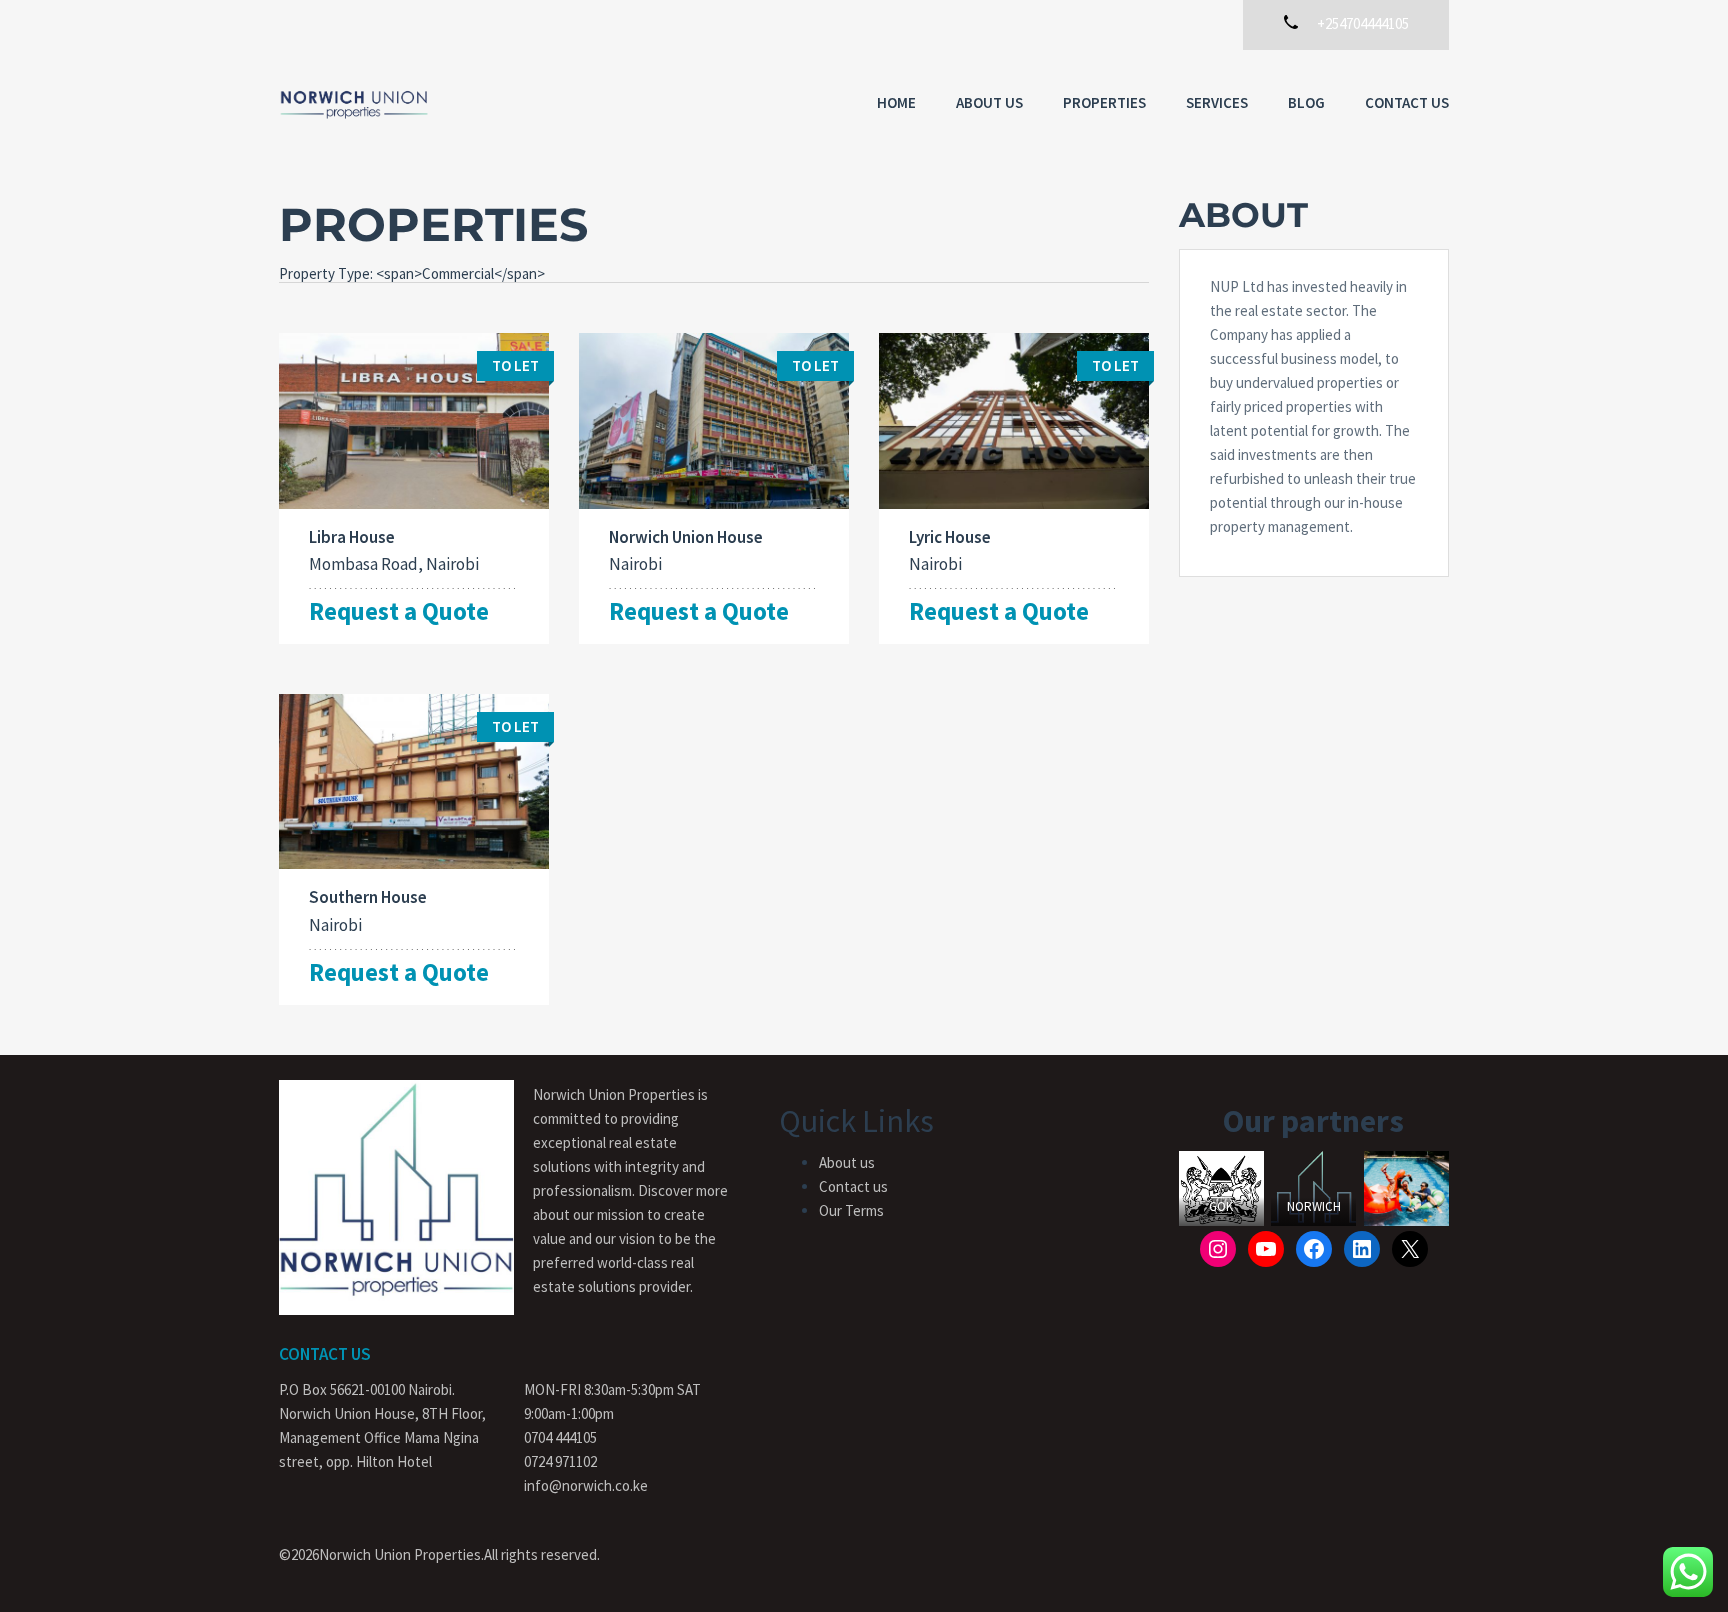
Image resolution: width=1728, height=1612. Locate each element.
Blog (1306, 102)
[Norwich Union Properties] (354, 105)
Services (1217, 102)
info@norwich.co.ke (586, 1485)
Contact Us (1407, 102)
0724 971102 (560, 1461)
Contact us (853, 1186)
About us (989, 102)
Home (896, 102)
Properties (1104, 102)
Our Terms (851, 1210)
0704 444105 (560, 1437)
